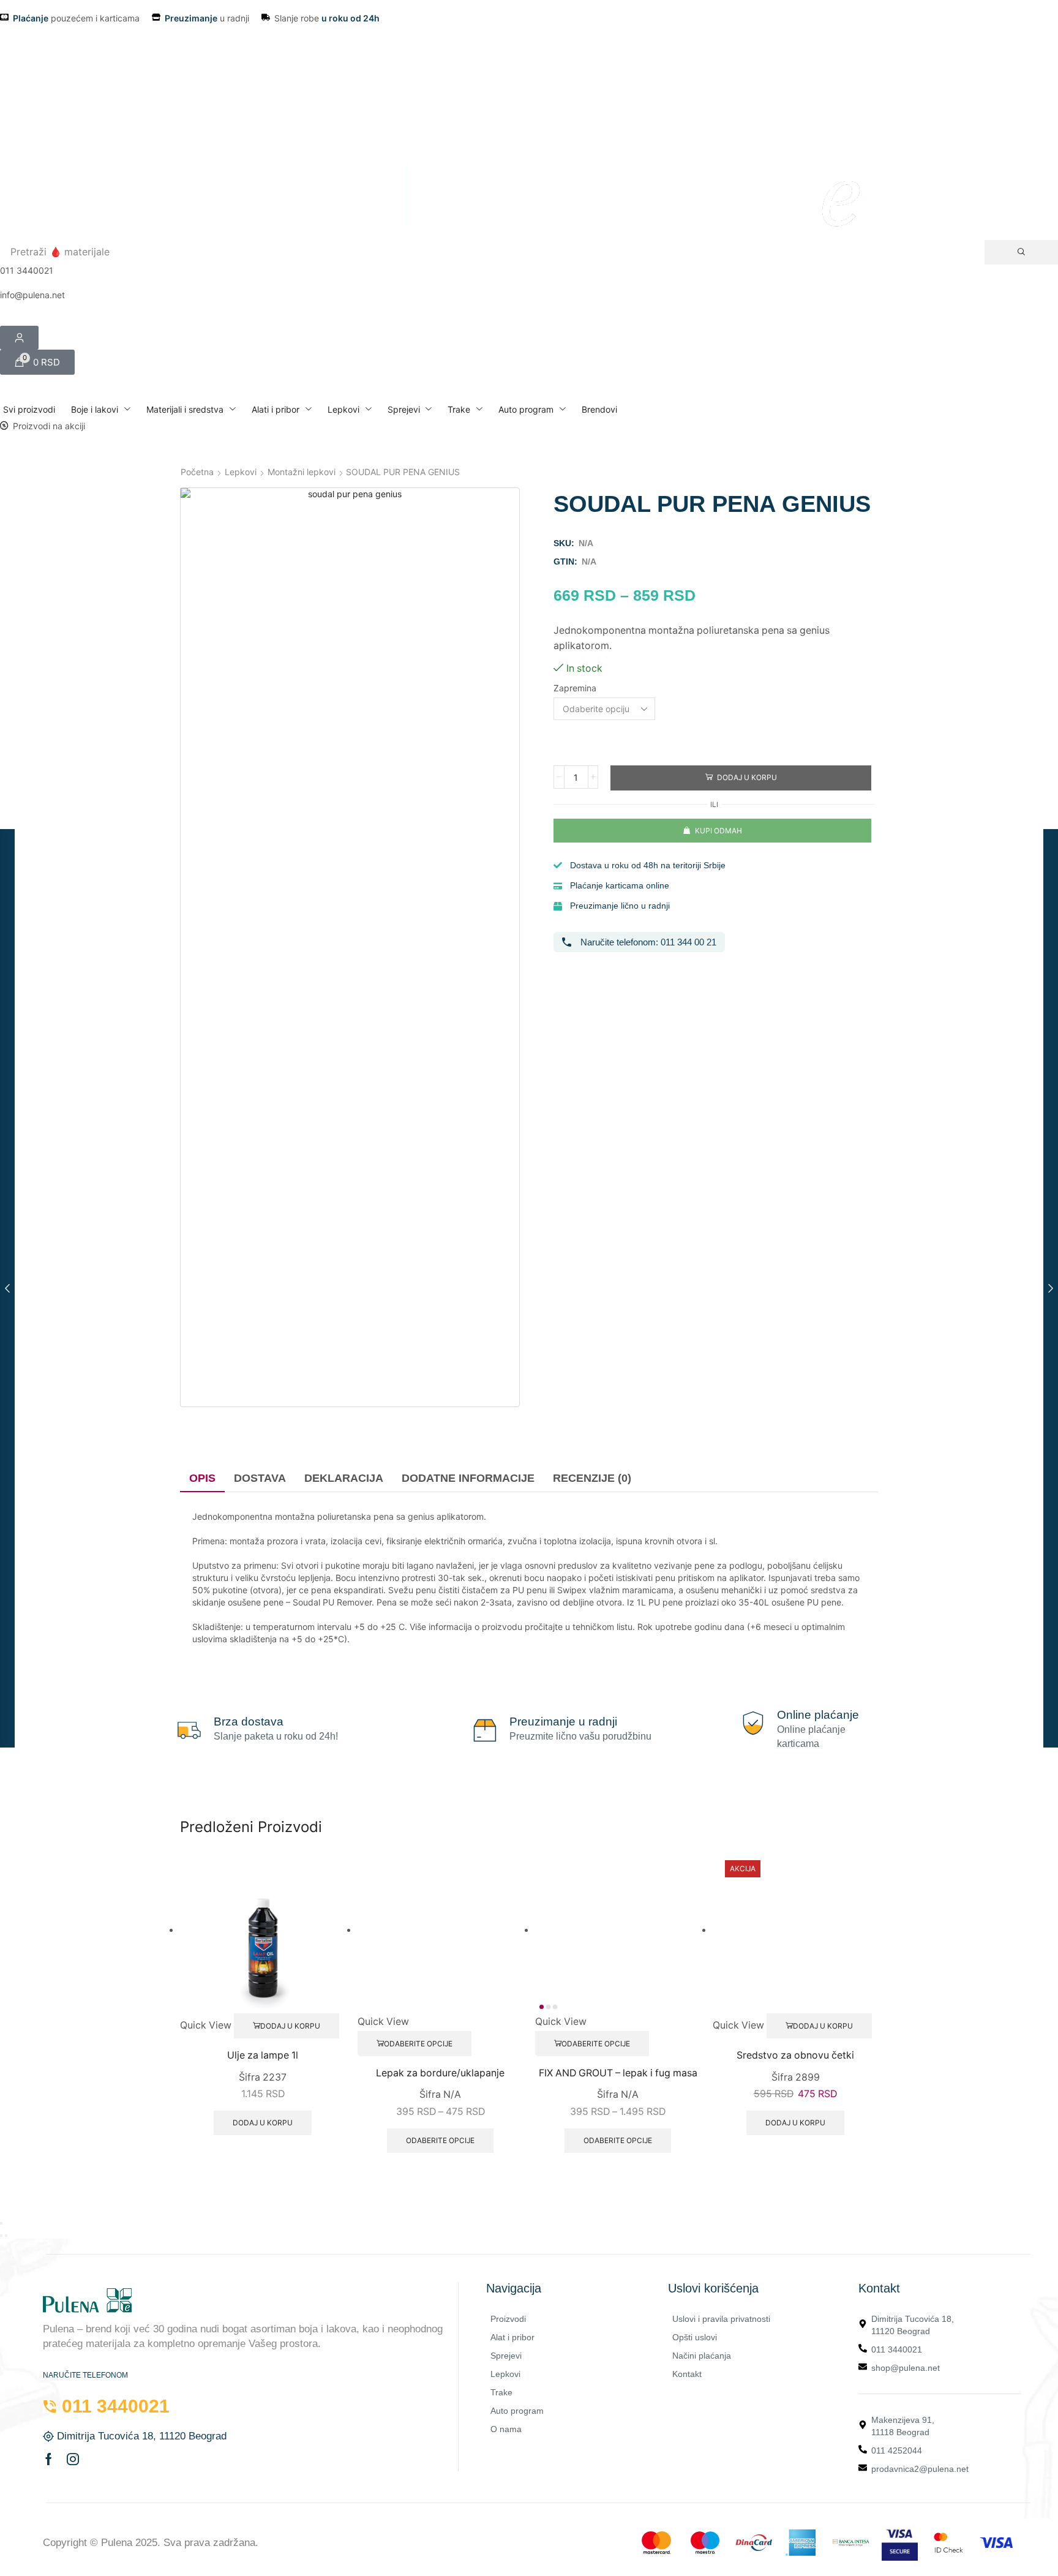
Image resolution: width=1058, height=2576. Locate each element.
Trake (501, 2392)
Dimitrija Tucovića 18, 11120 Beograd (913, 2325)
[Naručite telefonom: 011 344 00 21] (567, 942)
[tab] (202, 1479)
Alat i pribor (512, 2337)
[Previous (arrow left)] (1, 2236)
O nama (506, 2429)
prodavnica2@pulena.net (920, 2469)
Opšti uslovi (695, 2337)
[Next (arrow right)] (6, 2236)
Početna (197, 472)
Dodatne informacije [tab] (468, 1478)
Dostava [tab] (260, 1478)
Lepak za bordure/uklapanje (440, 2073)
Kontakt (687, 2374)
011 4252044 (897, 2450)
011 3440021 (897, 2349)
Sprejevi (506, 2356)
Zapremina (575, 688)
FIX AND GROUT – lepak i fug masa (618, 2073)
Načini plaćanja (702, 2356)
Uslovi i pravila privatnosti (721, 2319)
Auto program (517, 2411)
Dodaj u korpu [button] (290, 2026)
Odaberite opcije (418, 2044)
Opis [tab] (202, 1478)
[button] (37, 362)
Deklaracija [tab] (344, 1478)
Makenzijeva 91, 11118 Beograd (903, 2426)
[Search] (1021, 252)
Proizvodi (508, 2319)
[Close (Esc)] (1, 2223)
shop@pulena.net (906, 2368)
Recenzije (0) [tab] (592, 1478)
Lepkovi (241, 472)
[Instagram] (73, 2459)
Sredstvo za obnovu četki (795, 2055)
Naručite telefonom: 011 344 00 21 (648, 942)
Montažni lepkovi (302, 472)
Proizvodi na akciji (49, 426)
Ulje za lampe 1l (263, 2055)
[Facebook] (49, 2459)
